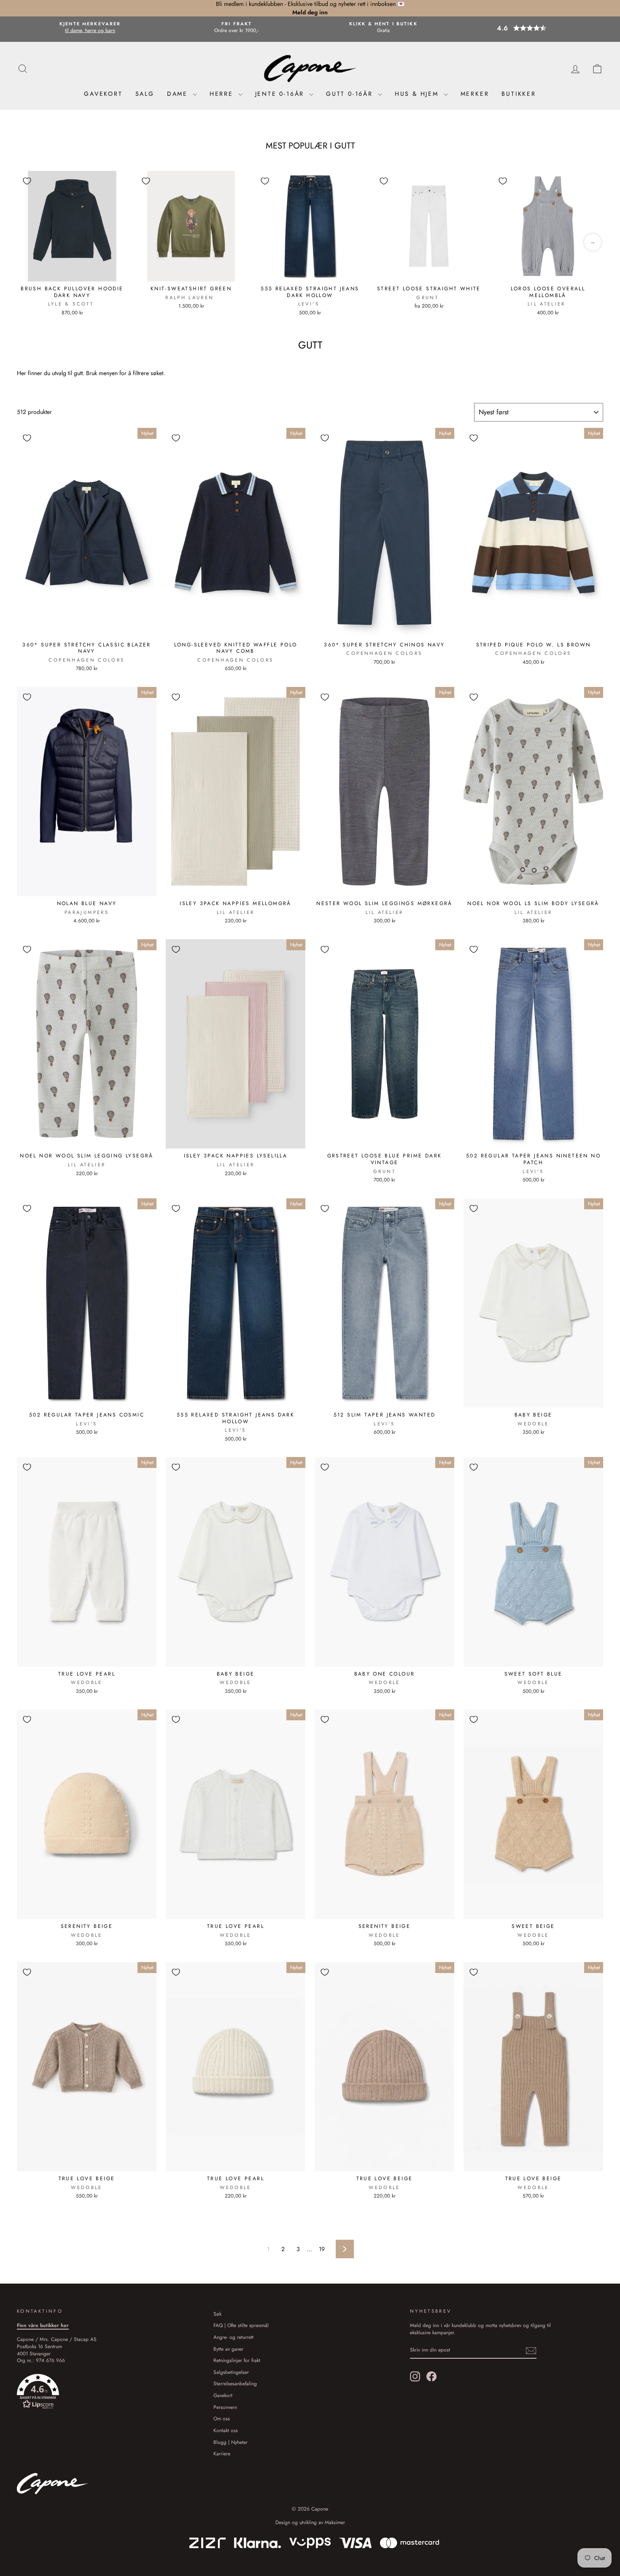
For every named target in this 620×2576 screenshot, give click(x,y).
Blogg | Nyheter (230, 2442)
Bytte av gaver (228, 2349)
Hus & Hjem (418, 94)
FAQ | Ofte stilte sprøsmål (241, 2325)
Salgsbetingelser (231, 2372)
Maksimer (335, 2522)
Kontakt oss (226, 2430)
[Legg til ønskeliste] (27, 181)
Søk (217, 2314)
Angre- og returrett (233, 2337)
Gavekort (103, 94)
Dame (179, 94)
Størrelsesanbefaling (235, 2383)
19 (322, 2249)
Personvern (225, 2407)
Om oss (222, 2418)
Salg (145, 94)
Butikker (519, 94)
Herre (223, 94)
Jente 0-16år (281, 94)
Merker (475, 94)
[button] (530, 28)
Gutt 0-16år (351, 94)
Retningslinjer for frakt (237, 2360)
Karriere (222, 2453)
